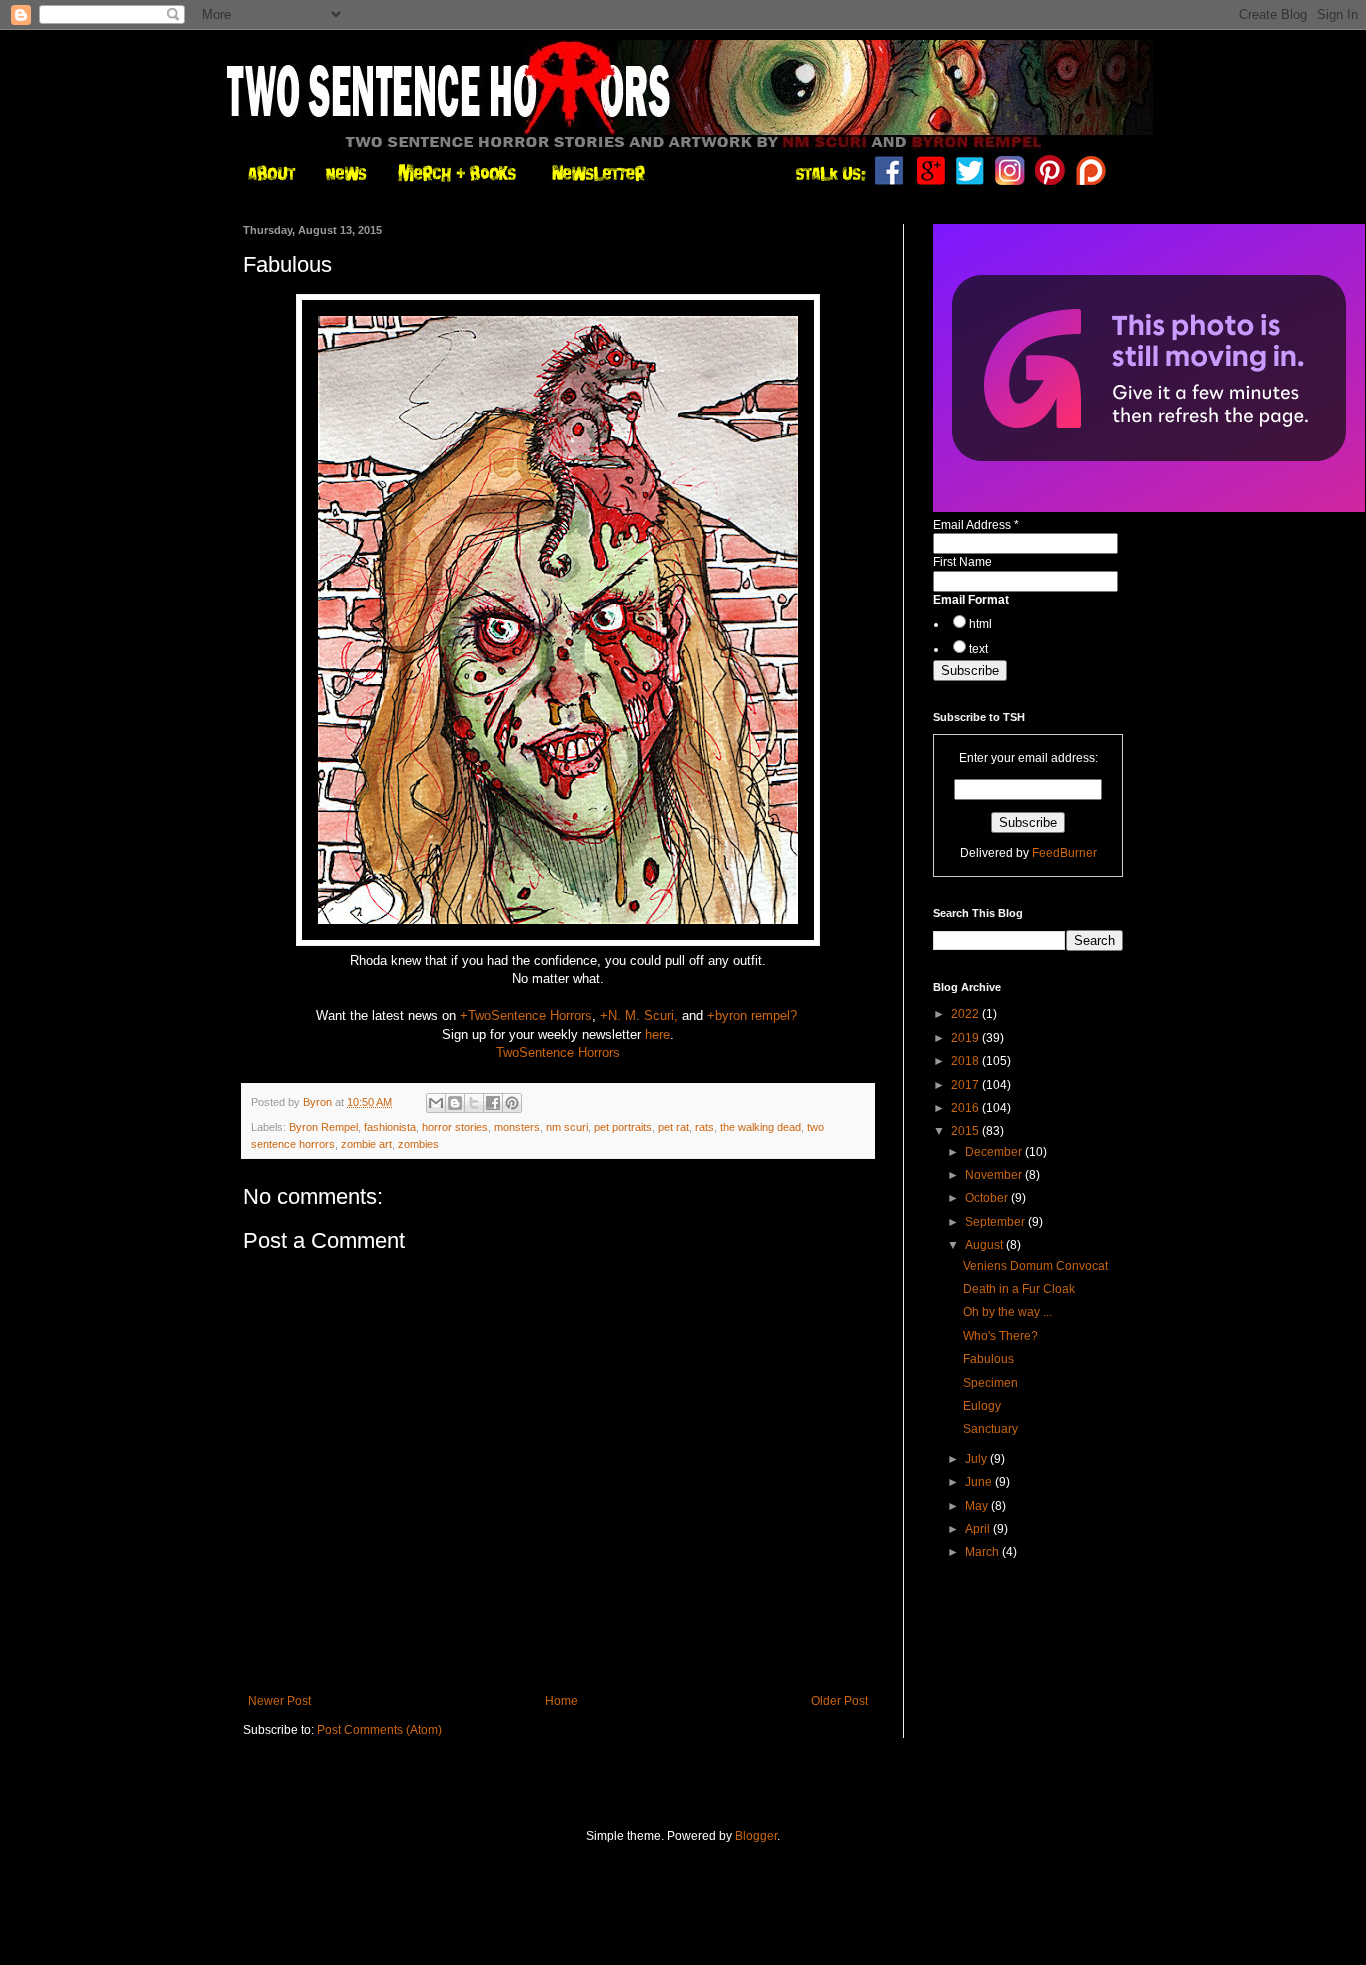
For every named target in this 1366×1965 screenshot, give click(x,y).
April (979, 1529)
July (977, 1459)
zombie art (366, 1144)
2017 (966, 1085)
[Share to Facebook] (493, 1103)
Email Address (976, 525)
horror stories (455, 1127)
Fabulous (988, 1359)
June (980, 1482)
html (980, 624)
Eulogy (982, 1406)
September (996, 1222)
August (985, 1245)
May (978, 1506)
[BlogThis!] (455, 1103)
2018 (966, 1061)
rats (704, 1127)
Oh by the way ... (1007, 1312)
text (978, 649)
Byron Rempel (323, 1127)
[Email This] (436, 1103)
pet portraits (623, 1127)
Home (561, 1701)
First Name (962, 562)
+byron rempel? (752, 1015)
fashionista (390, 1127)
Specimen (990, 1383)
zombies (418, 1144)
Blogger (756, 1836)
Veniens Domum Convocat (1035, 1266)
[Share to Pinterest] (512, 1103)
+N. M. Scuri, (639, 1015)
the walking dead (760, 1127)
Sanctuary (990, 1429)
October (988, 1198)
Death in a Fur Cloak (1019, 1289)
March (983, 1552)
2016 (966, 1108)
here (657, 1034)
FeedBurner (1064, 853)
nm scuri (567, 1127)
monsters (517, 1127)
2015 (966, 1131)
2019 (966, 1038)
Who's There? (1000, 1336)
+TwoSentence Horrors (526, 1015)
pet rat (673, 1127)
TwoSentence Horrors (558, 1052)
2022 (966, 1014)
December (995, 1152)
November (995, 1175)
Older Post (839, 1701)
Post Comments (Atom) (379, 1730)
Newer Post (279, 1701)
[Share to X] (474, 1103)
